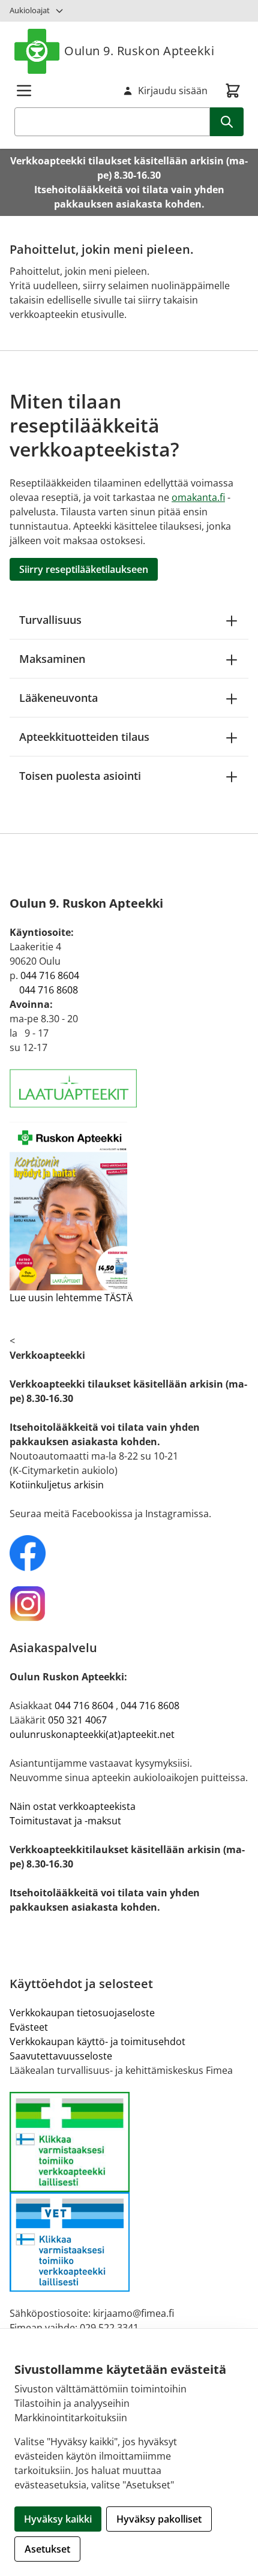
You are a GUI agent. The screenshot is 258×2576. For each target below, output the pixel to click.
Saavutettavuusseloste (61, 2056)
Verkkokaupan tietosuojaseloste (82, 2013)
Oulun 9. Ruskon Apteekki (139, 51)
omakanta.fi (198, 497)
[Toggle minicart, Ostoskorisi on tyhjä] (233, 91)
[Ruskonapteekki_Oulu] (129, 1553)
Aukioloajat (30, 10)
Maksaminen (52, 659)
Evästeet (29, 2027)
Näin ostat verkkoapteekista (73, 1806)
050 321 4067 (77, 1720)
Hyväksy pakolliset (159, 2519)
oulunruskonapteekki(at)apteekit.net (92, 1734)
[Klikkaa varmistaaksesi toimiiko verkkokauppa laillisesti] (129, 2192)
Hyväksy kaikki (58, 2519)
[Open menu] (24, 91)
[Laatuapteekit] (129, 1089)
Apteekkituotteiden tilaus (84, 737)
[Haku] (227, 122)
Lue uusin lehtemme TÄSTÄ (71, 1298)
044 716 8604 (50, 975)
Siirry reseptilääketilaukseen (84, 569)
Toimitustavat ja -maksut (65, 1821)
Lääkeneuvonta (58, 698)
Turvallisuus (50, 620)
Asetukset (47, 2549)
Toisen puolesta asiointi (80, 776)
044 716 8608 (49, 990)
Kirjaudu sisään (173, 91)
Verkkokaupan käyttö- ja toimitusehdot (97, 2041)
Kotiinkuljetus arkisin (57, 1485)
